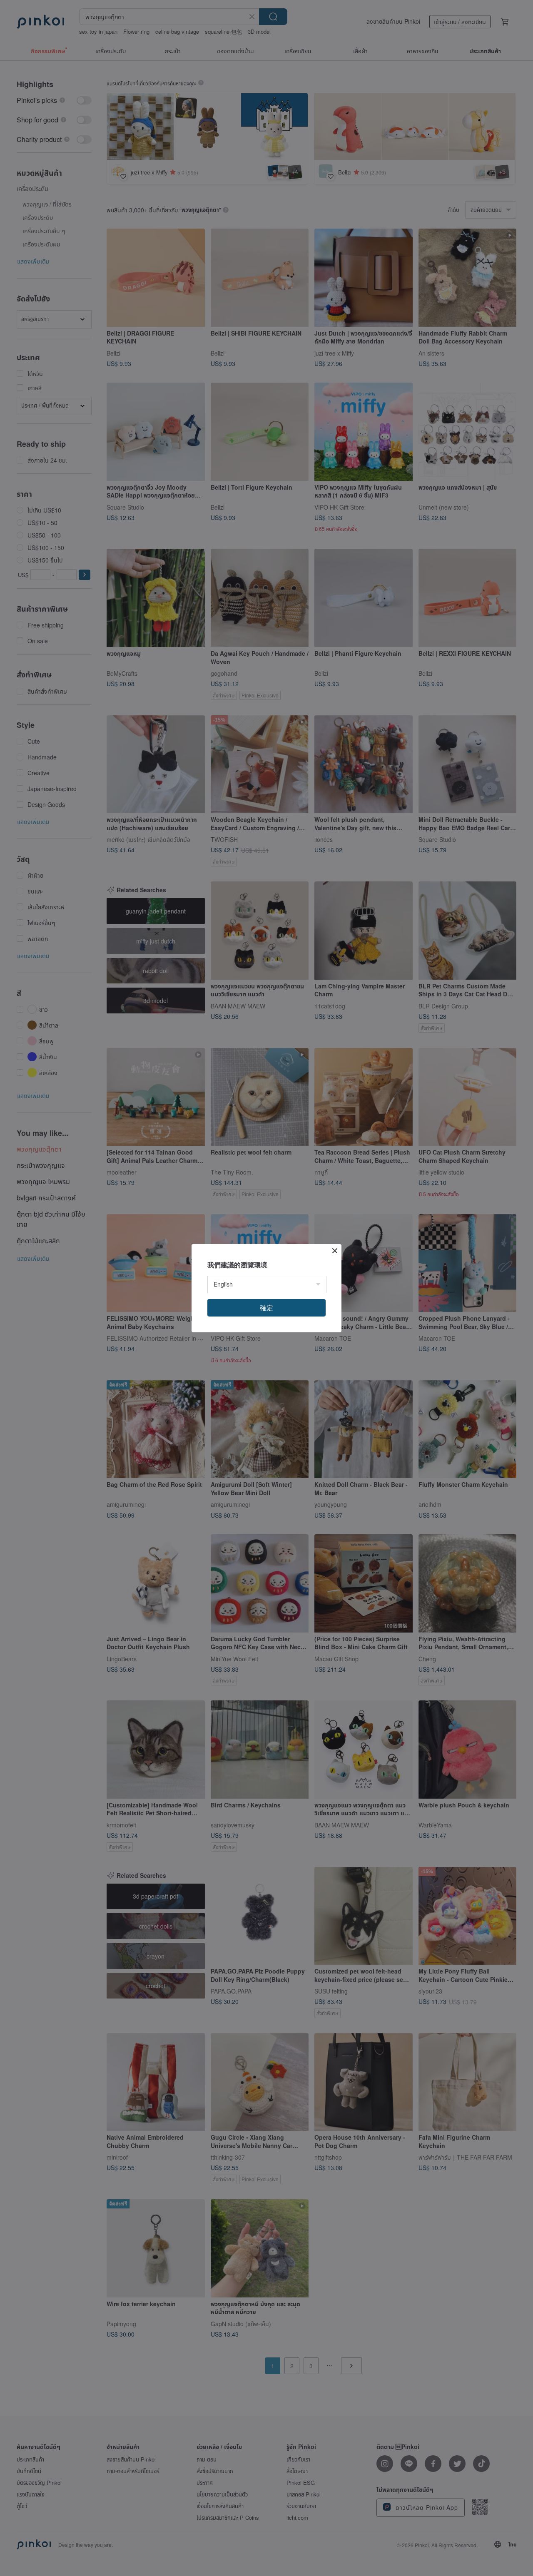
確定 (266, 1308)
